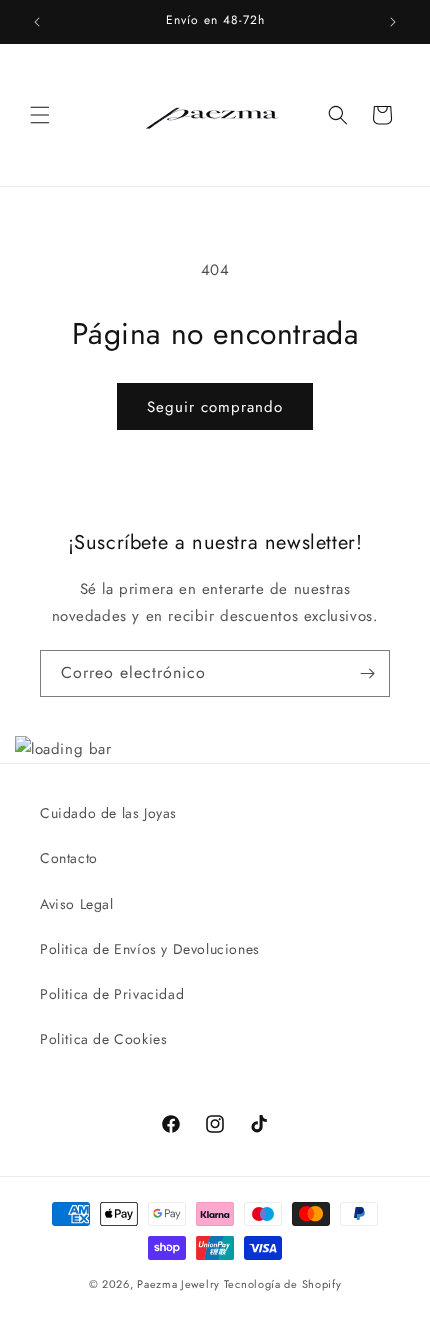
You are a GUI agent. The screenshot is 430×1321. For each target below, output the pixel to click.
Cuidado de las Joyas (108, 813)
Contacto (69, 858)
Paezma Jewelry (178, 1284)
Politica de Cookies (103, 1039)
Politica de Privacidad (112, 994)
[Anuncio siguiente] (393, 22)
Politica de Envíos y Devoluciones (150, 949)
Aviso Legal (77, 904)
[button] (40, 115)
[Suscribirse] (367, 673)
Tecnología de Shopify (283, 1284)
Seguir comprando (215, 407)
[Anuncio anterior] (37, 22)
